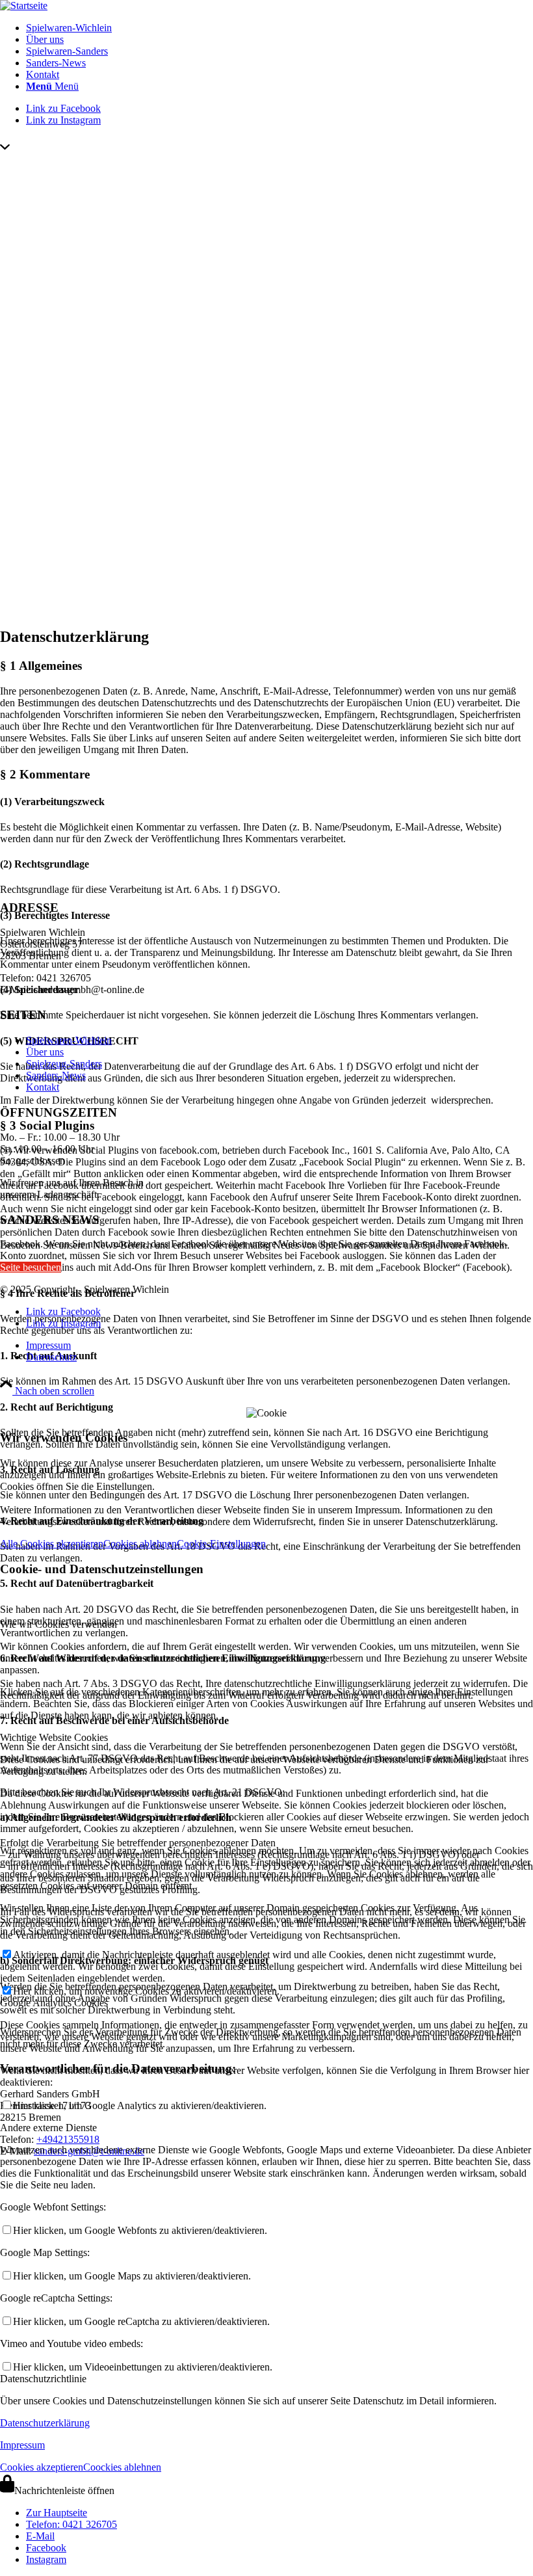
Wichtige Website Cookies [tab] (54, 1737)
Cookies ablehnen (140, 1544)
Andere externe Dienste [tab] (48, 2128)
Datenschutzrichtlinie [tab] (43, 2379)
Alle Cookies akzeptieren (52, 1544)
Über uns (45, 1052)
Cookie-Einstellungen (221, 1544)
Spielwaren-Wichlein (69, 1040)
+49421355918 (68, 2139)
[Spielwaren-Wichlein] (24, 6)
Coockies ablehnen (122, 2467)
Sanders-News (56, 1075)
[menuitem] (279, 28)
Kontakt (43, 1087)
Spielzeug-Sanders (64, 1064)
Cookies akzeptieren (42, 2467)
